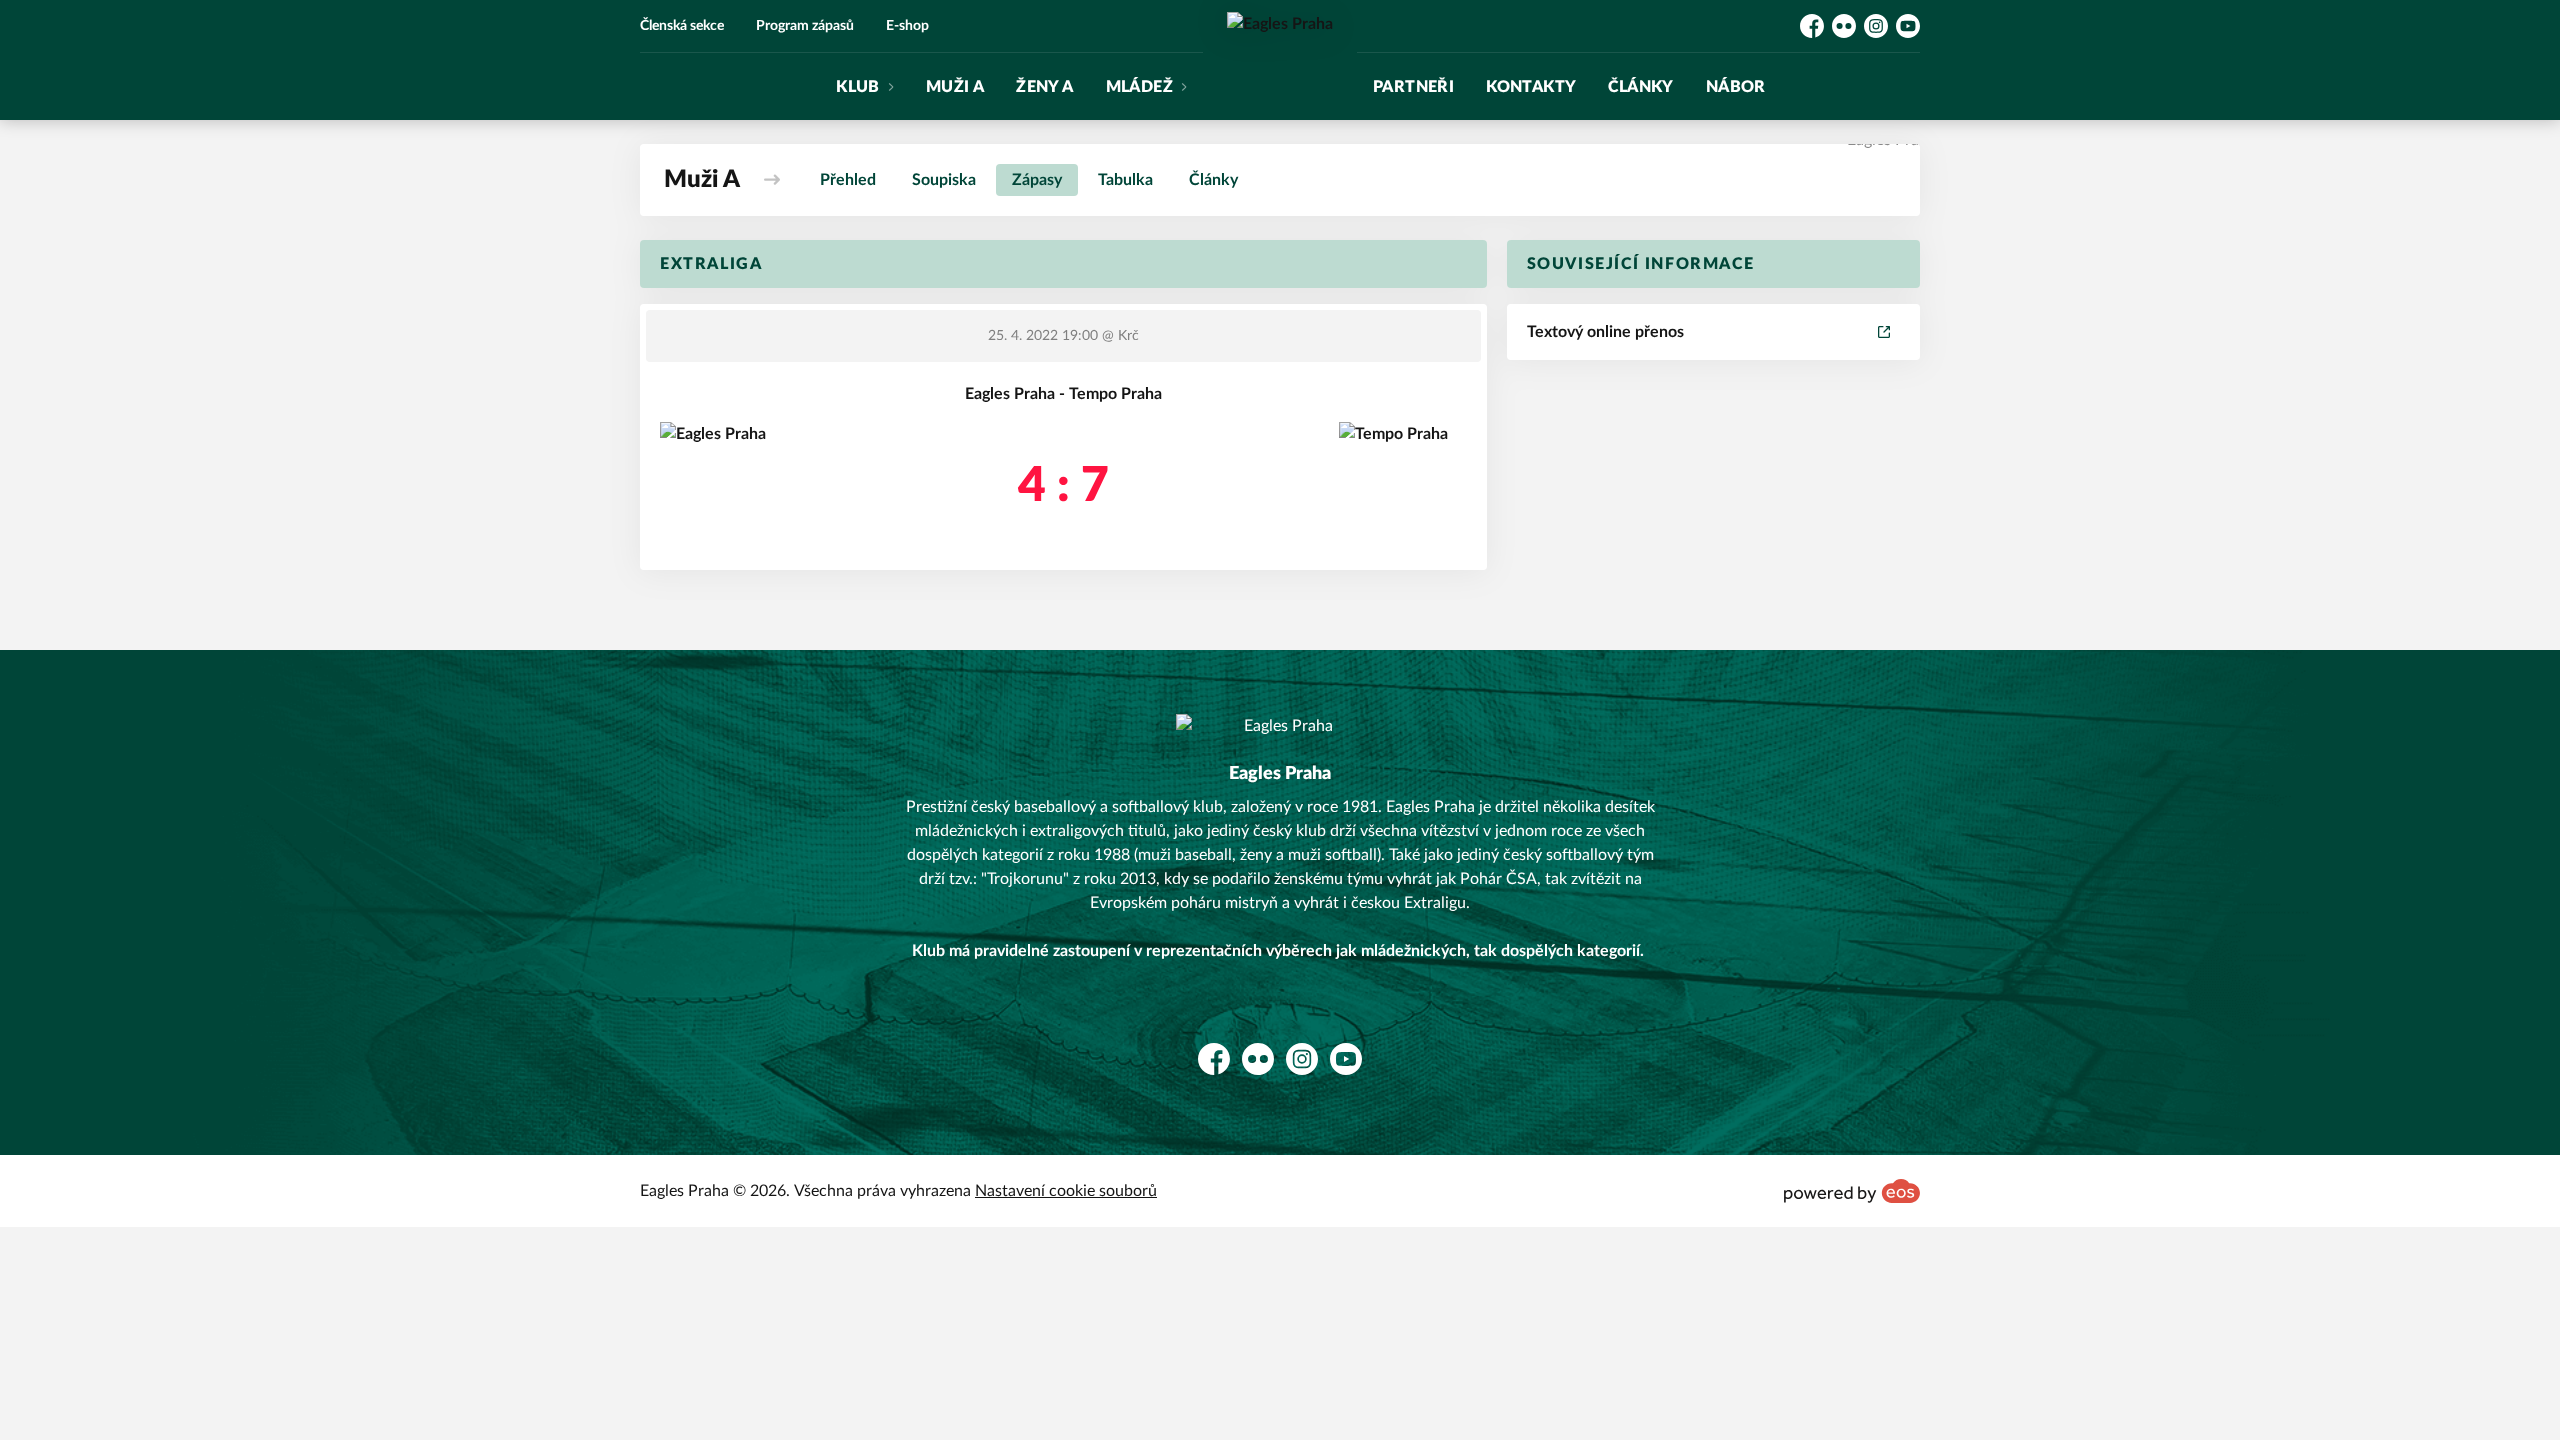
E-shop (907, 26)
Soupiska (944, 180)
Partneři (1413, 87)
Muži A (955, 87)
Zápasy (1037, 180)
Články (1640, 87)
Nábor (1736, 87)
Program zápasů (805, 26)
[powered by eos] (1852, 1191)
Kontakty (1531, 87)
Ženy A (1044, 87)
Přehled (848, 180)
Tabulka (1125, 180)
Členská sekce (682, 26)
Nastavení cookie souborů (1066, 1191)
